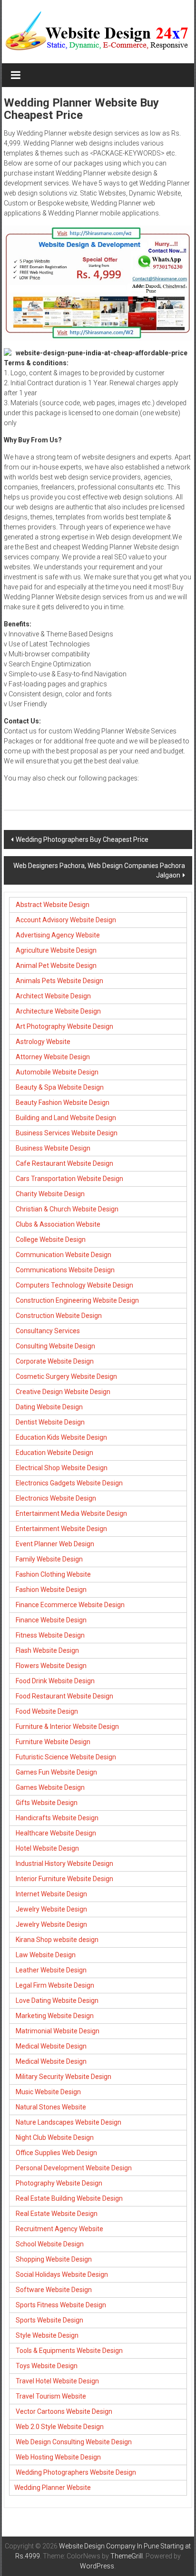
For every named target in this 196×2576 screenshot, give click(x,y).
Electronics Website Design (56, 1498)
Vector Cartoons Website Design (64, 2411)
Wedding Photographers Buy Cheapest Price (82, 839)
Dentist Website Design (50, 1422)
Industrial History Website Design (64, 1864)
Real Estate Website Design (57, 2214)
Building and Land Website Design (66, 1118)
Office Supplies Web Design (56, 2153)
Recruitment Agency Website (59, 2229)
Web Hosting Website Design (58, 2457)
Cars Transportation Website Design (69, 1179)
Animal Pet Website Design (56, 966)
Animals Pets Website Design (59, 981)
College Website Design (51, 1239)
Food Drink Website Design (55, 1681)
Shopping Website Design (54, 2259)
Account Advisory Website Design (66, 920)
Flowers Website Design (51, 1666)
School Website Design (50, 2244)
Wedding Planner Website (53, 2488)
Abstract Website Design (52, 905)
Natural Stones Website (51, 2107)
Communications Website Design (65, 1270)
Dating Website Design (49, 1407)
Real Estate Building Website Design (69, 2198)
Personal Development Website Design (74, 2168)
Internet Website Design (51, 1894)
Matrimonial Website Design (58, 2031)
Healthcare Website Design (56, 1833)
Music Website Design (48, 2092)
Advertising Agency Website (58, 935)
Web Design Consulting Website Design (74, 2442)
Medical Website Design (51, 2046)
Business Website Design (53, 1148)
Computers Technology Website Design (74, 1285)
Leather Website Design (51, 1970)
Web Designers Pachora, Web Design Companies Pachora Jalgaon (99, 870)
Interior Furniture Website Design (64, 1879)
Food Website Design (47, 1711)
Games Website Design (50, 1787)
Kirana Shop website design (57, 1940)
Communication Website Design (64, 1255)
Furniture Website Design (53, 1742)
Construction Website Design (59, 1316)
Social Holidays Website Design (62, 2274)
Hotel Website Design (47, 1848)
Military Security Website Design (64, 2077)
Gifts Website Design (47, 1803)
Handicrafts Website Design (57, 1818)
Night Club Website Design (55, 2137)
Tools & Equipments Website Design (69, 2351)
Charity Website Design (50, 1194)
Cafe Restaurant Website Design (64, 1163)
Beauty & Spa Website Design (60, 1087)
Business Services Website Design (67, 1133)
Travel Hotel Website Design (57, 2381)
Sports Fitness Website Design (61, 2305)
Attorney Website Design (53, 1057)
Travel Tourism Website (51, 2396)
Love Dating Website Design (57, 2000)
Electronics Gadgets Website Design (69, 1483)
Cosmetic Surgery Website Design (66, 1376)
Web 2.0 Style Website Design (60, 2427)
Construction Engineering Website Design (77, 1300)
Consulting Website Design (55, 1346)
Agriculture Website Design (56, 950)
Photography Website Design (59, 2183)
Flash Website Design (47, 1650)
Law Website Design (46, 1955)
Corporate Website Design (55, 1361)
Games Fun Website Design (56, 1772)
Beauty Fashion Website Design (63, 1103)
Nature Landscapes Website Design (69, 2122)
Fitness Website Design (50, 1635)
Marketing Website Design (55, 2016)
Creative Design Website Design (63, 1392)
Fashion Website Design (51, 1590)
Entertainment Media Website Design (71, 1513)
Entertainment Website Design (61, 1529)
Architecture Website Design (58, 1011)
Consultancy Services (48, 1331)
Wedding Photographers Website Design (76, 2472)
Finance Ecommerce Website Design (70, 1605)
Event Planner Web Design (55, 1544)
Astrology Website (43, 1042)
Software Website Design (54, 2290)
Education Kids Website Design (61, 1437)
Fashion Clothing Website (53, 1574)
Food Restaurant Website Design (64, 1696)
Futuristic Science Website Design (66, 1757)
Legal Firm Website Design (55, 1985)
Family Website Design (49, 1559)
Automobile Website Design (57, 1072)
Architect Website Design (53, 996)
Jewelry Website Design (51, 1909)
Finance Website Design (51, 1620)
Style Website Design (47, 2335)
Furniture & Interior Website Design (67, 1727)
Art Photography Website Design (64, 1026)
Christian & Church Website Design (67, 1209)
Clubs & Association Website (58, 1224)
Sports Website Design (49, 2320)
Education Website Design (54, 1453)
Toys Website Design (47, 2366)
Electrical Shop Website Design (62, 1468)
